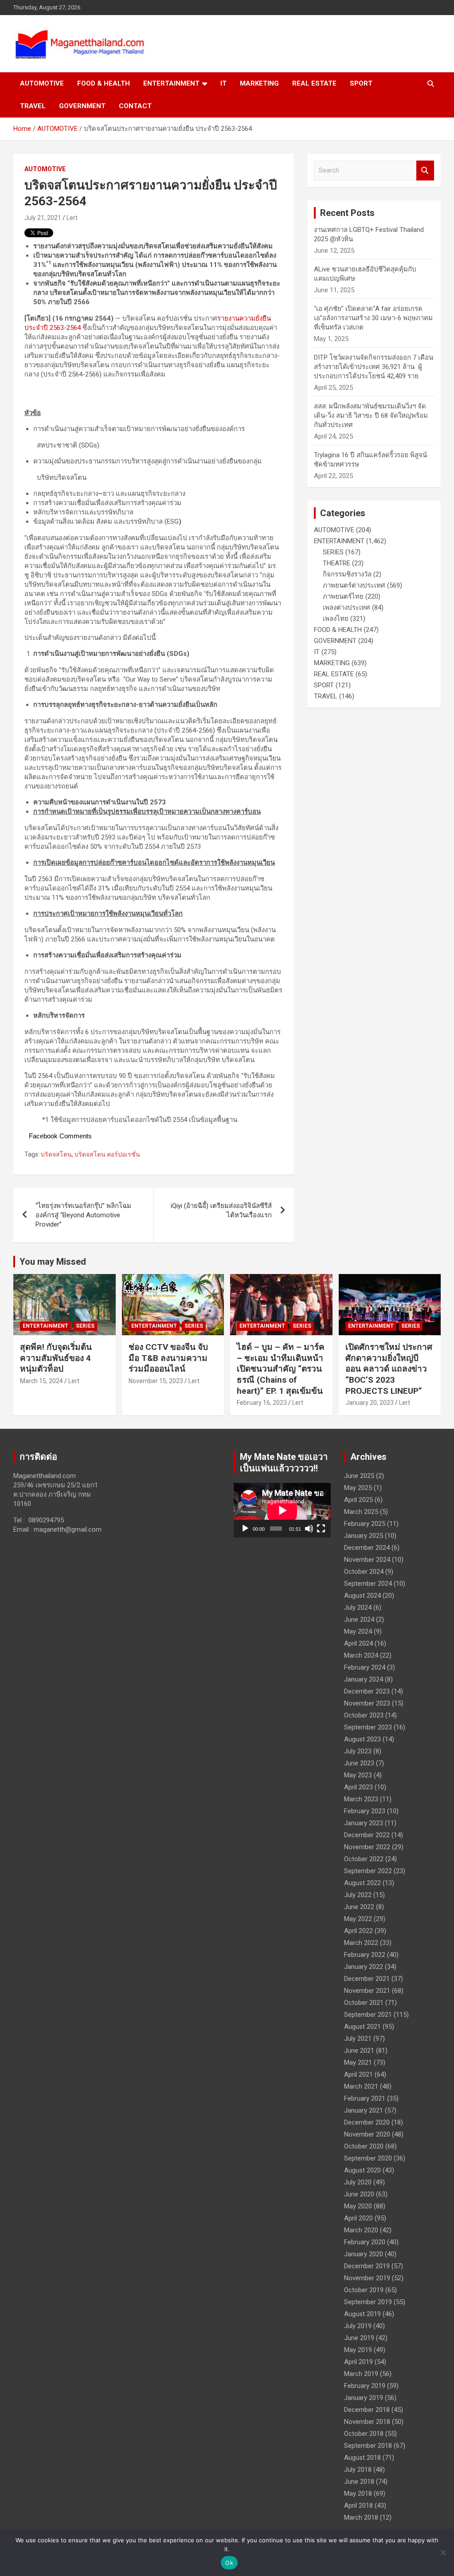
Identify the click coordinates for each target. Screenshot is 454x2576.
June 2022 (359, 1907)
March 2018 (361, 2517)
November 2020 (367, 2134)
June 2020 (359, 2194)
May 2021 (358, 2062)
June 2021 (359, 2051)
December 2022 (367, 1835)
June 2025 (359, 1476)
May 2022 (358, 1919)
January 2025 (364, 1536)
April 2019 (358, 2362)
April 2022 (358, 1931)
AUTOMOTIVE (42, 83)
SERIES (333, 552)
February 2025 (365, 1524)
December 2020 (367, 2122)
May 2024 (358, 1631)
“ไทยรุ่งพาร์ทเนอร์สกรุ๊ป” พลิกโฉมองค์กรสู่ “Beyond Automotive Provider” (83, 1215)
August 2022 (362, 1883)
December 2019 (367, 2266)
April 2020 (358, 2218)
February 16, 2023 (262, 1403)
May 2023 (358, 1775)
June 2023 (359, 1763)
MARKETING (259, 83)
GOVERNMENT (82, 106)
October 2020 (364, 2146)
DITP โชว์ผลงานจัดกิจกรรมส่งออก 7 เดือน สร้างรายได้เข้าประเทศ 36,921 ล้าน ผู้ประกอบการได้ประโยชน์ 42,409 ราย (374, 367)
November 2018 (367, 2422)
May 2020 (358, 2206)
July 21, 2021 (43, 218)
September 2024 (368, 1584)
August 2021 (362, 2027)
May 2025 (358, 1488)
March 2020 (361, 2230)
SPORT (361, 83)
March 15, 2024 (41, 1381)
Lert (72, 218)
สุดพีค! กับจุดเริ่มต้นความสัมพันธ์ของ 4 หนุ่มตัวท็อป (56, 1358)
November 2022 (367, 1847)
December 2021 (367, 1979)
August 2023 (362, 1739)
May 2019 (358, 2350)
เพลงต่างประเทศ (346, 608)
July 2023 (358, 1751)
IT (223, 83)
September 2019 (368, 2302)
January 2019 (364, 2398)
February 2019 (365, 2386)
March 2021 (361, 2086)
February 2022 (365, 1955)
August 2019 (362, 2314)
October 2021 (364, 2003)
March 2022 (361, 1943)
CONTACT (135, 106)
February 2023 (365, 1811)
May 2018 (358, 2494)
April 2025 (358, 1500)
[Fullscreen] (321, 1529)
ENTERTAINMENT (171, 83)
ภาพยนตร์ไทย (343, 596)
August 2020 (362, 2170)
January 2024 (364, 1679)
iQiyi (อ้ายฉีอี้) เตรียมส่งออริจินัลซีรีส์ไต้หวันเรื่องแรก (221, 1210)
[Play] (245, 1529)
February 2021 (365, 2098)
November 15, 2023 (156, 1381)
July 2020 (358, 2182)
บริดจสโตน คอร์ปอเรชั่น (107, 1154)
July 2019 (358, 2326)
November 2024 (367, 1560)
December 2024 (367, 1548)
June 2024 (359, 1619)
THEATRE (337, 563)
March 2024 (361, 1655)
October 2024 (364, 1572)
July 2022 (358, 1895)
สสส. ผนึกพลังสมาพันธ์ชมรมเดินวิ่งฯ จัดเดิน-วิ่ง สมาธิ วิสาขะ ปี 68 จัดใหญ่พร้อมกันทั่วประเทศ (371, 416)
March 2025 (361, 1512)
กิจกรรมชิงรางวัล (347, 574)
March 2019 (361, 2374)
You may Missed (53, 1262)
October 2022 (364, 1859)
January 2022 (364, 1967)
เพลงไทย (336, 619)
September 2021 (368, 2015)
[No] (443, 2552)
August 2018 (362, 2458)
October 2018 (364, 2434)
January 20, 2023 (370, 1403)
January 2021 (364, 2110)
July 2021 (358, 2039)
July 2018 (358, 2470)
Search (425, 171)
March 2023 (361, 1799)
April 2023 (358, 1787)
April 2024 (358, 1643)
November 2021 (367, 1991)
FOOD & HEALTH (104, 83)
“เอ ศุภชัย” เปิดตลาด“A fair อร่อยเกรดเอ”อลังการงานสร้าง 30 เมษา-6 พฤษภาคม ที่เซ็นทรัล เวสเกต (373, 318)
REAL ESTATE (314, 83)
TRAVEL (33, 106)
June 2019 (359, 2338)
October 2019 (364, 2290)
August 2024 (362, 1596)
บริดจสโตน (56, 1154)
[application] (282, 1510)
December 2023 (367, 1691)
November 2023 (367, 1703)
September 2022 (368, 1871)
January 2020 (364, 2254)
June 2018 (359, 2482)
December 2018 (367, 2410)
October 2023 (364, 1715)
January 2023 (364, 1823)
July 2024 (358, 1608)
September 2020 (368, 2158)
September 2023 (368, 1727)
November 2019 (367, 2278)
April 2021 (358, 2074)
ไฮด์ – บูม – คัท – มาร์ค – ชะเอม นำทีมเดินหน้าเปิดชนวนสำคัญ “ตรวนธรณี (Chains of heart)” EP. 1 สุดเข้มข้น (281, 1369)
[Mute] (309, 1529)
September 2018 (368, 2446)
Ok (229, 2563)
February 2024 (365, 1667)
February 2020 (365, 2242)
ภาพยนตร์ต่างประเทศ (354, 585)
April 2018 (358, 2505)
